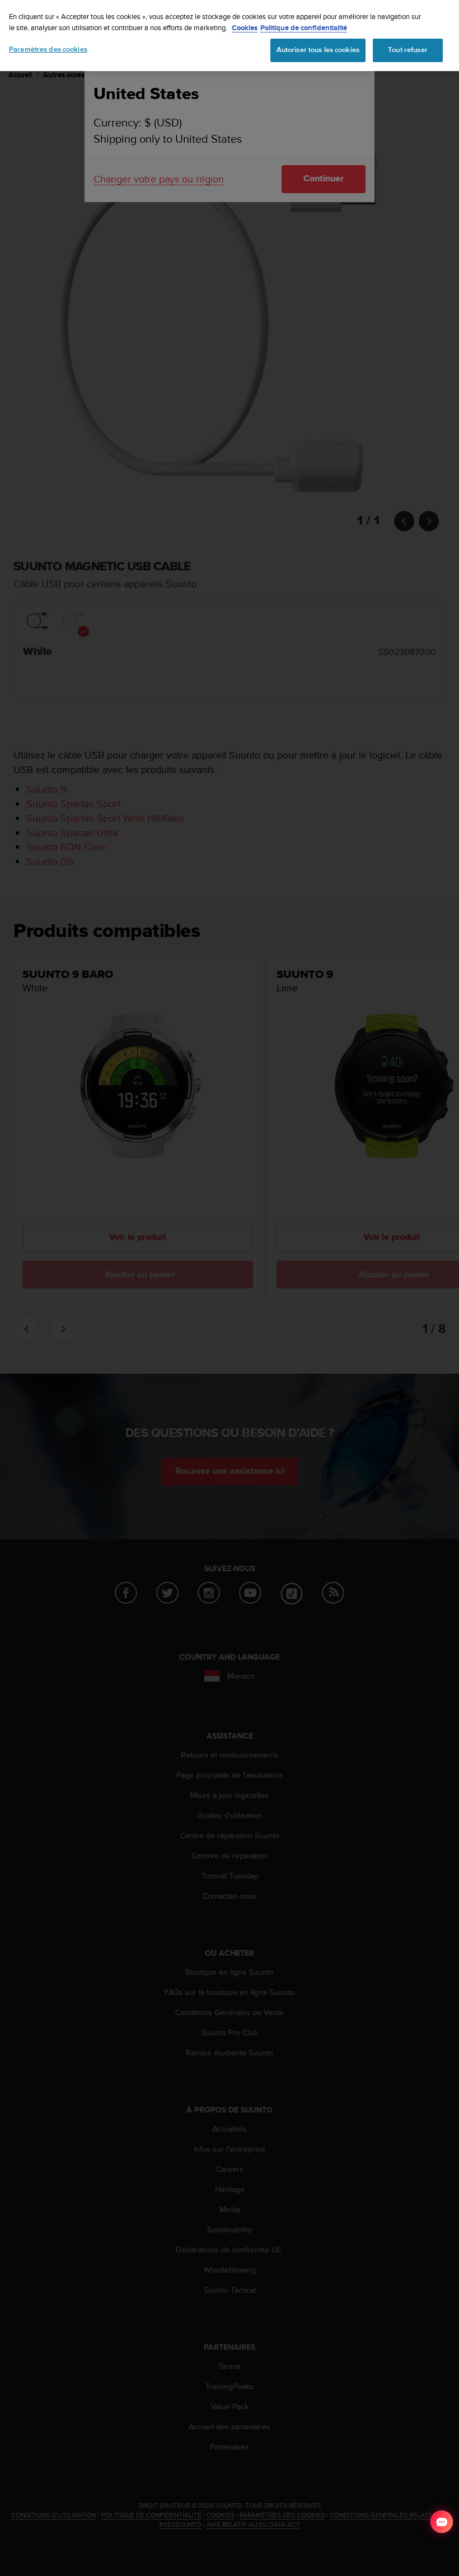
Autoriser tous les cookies (318, 50)
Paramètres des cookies (48, 49)
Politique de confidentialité (304, 28)
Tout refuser (408, 50)
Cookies (245, 28)
